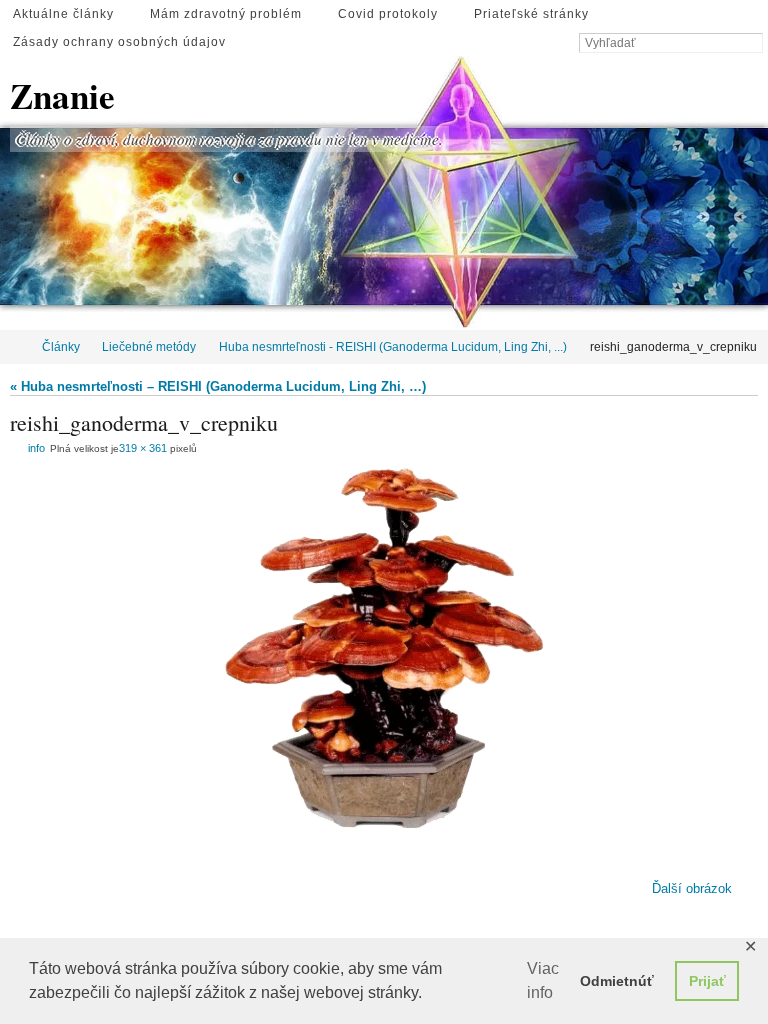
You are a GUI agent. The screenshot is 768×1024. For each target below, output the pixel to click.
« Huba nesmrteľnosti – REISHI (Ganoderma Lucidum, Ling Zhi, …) (218, 386)
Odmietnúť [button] (617, 981)
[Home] (13, 347)
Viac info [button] (543, 980)
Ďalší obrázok (692, 887)
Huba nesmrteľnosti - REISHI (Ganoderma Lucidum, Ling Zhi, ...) (393, 347)
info (36, 448)
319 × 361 (143, 448)
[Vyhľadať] (753, 44)
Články (61, 347)
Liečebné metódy (149, 347)
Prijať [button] (707, 981)
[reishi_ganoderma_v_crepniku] (384, 648)
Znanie (62, 96)
